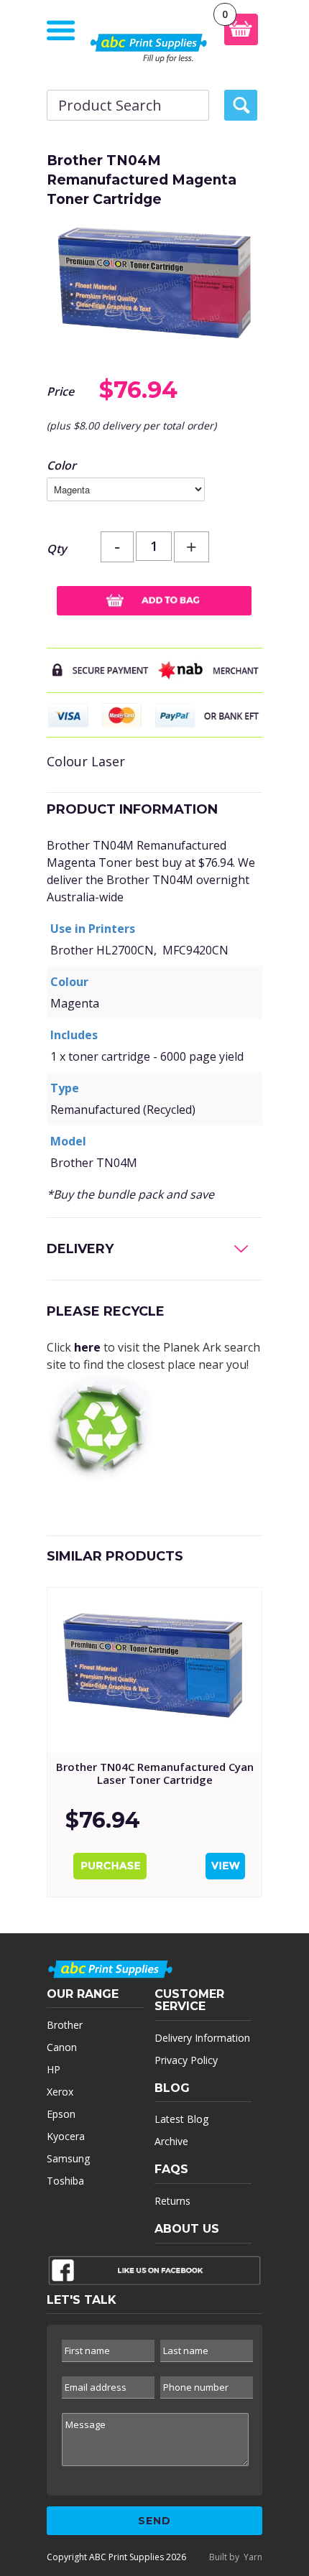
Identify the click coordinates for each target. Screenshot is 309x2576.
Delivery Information (202, 2038)
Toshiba (65, 2181)
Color (61, 465)
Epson (61, 2114)
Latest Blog (181, 2119)
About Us (187, 2229)
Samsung (68, 2158)
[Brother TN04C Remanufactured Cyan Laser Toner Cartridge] (154, 1670)
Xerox (60, 2092)
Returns (172, 2201)
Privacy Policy (186, 2060)
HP (54, 2069)
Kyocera (66, 2136)
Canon (62, 2047)
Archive (171, 2141)
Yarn (253, 2557)
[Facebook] (154, 2274)
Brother (65, 2025)
